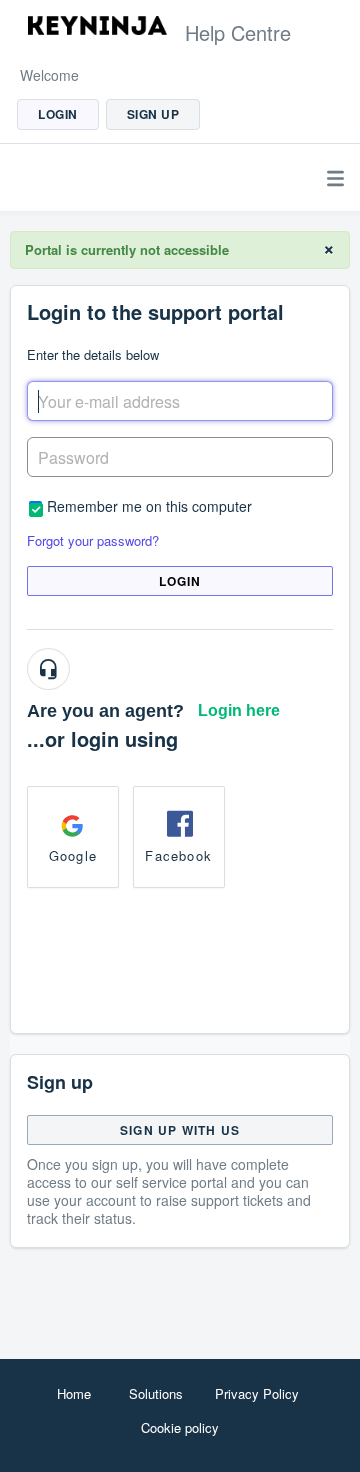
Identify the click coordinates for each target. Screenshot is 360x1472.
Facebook (178, 855)
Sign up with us (180, 1130)
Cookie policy (180, 1427)
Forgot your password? (93, 540)
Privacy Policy (257, 1393)
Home (74, 1393)
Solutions (156, 1393)
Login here (239, 710)
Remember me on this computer (149, 505)
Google (73, 855)
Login (180, 581)
